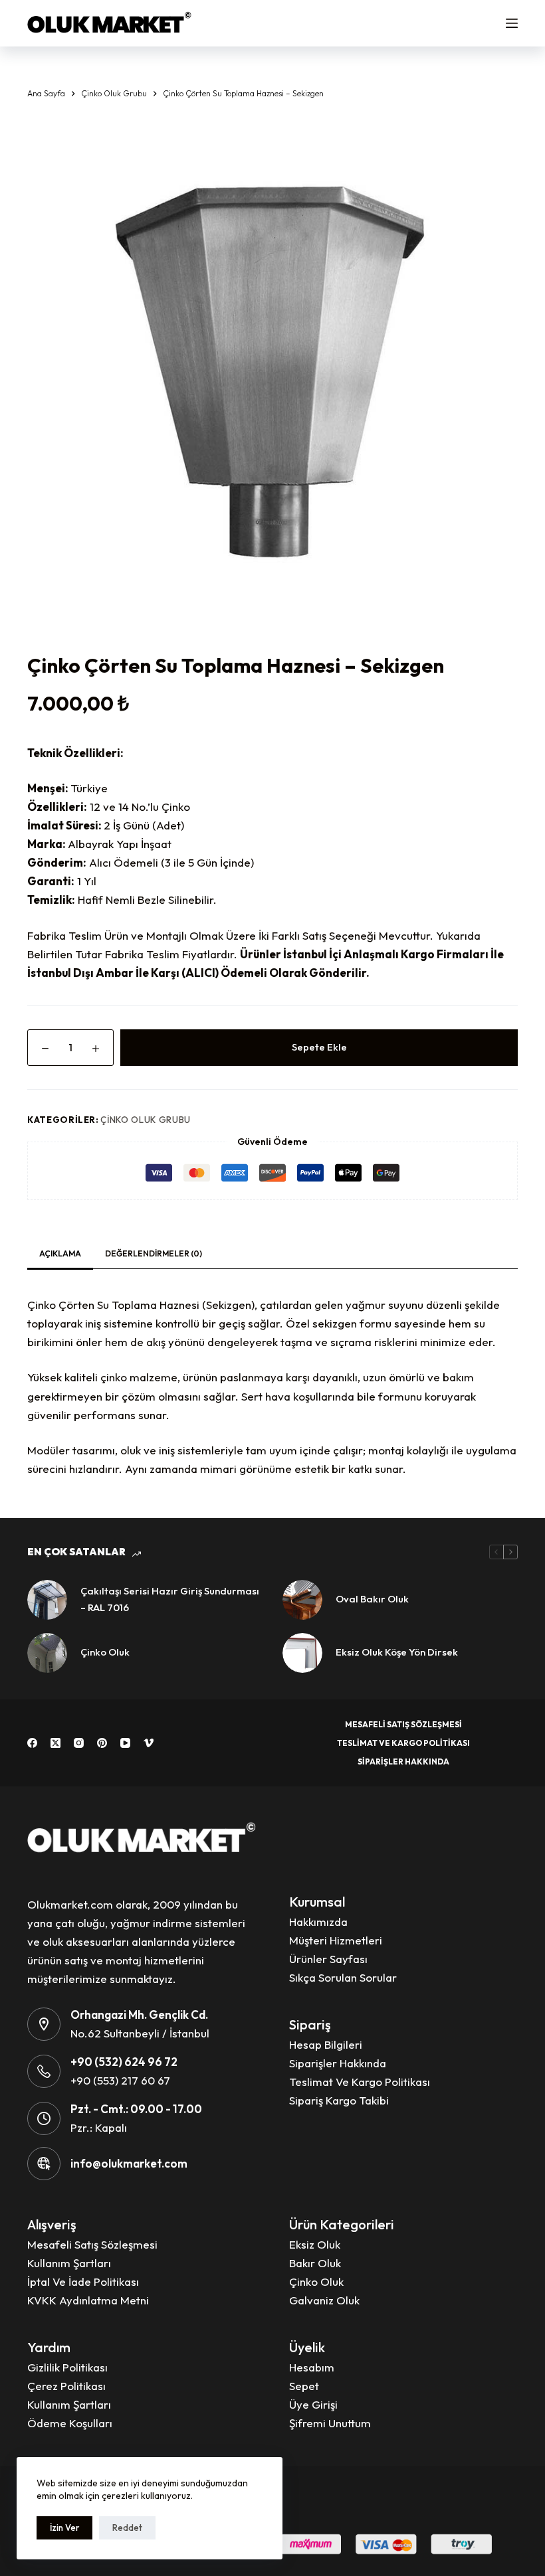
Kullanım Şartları (69, 2263)
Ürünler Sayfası (328, 1959)
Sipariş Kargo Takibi (339, 2100)
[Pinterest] (102, 1743)
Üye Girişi (313, 2404)
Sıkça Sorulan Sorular (343, 1977)
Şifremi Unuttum (330, 2423)
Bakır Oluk (315, 2263)
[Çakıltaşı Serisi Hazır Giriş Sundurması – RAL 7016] (47, 1600)
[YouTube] (125, 1743)
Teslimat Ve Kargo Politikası (403, 1743)
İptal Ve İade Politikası (83, 2281)
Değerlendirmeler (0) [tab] (154, 1253)
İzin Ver (64, 2528)
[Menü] (512, 23)
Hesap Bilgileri (326, 2044)
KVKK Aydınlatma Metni (88, 2300)
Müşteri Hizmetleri (336, 1940)
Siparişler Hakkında (403, 1761)
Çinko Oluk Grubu (145, 1120)
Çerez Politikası (66, 2386)
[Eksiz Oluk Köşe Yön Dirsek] (302, 1653)
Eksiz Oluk (315, 2244)
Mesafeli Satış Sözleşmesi (403, 1724)
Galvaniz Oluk (324, 2300)
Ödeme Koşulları (70, 2423)
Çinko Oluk (105, 1652)
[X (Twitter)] (55, 1743)
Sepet (304, 2386)
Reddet (127, 2528)
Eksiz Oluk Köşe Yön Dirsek (397, 1652)
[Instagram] (79, 1743)
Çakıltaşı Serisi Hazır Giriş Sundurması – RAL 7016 (170, 1599)
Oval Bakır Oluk (372, 1599)
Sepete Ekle (319, 1047)
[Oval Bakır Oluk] (302, 1600)
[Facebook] (32, 1743)
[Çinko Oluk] (47, 1653)
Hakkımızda (318, 1922)
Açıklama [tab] (60, 1253)
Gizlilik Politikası (67, 2367)
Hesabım (312, 2367)
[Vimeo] (149, 1743)
